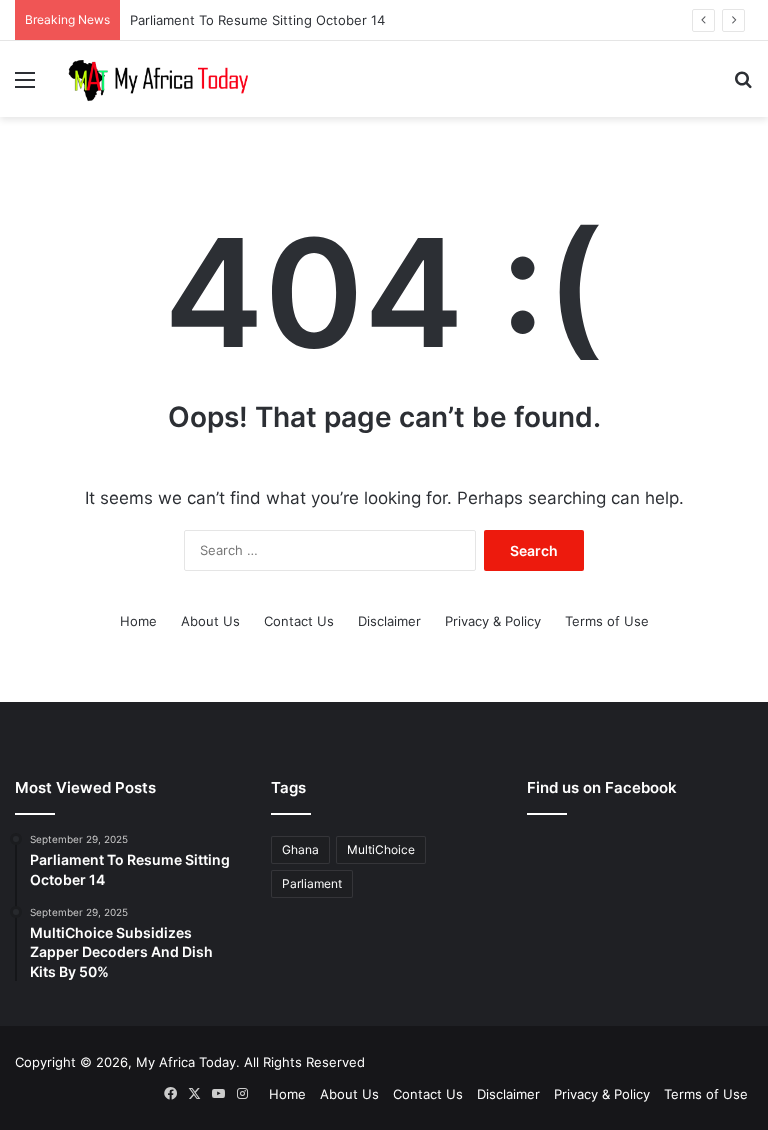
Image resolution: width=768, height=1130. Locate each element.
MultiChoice (381, 849)
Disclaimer (389, 621)
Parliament (312, 883)
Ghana (300, 849)
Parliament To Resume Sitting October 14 (257, 20)
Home (138, 621)
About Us (210, 621)
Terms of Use (607, 621)
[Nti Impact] (156, 79)
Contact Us (299, 621)
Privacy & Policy (493, 621)
